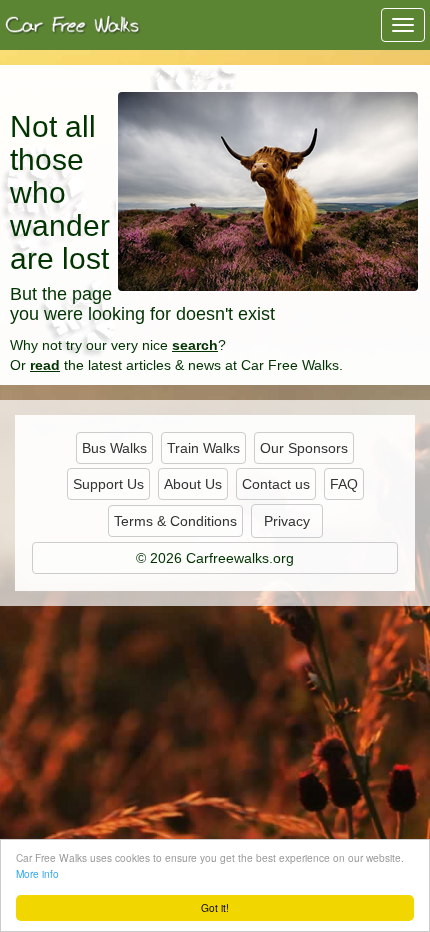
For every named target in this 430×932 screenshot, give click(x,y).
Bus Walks (114, 448)
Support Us (108, 484)
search (195, 345)
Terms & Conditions (175, 521)
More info (37, 873)
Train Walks (203, 448)
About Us (193, 484)
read (45, 365)
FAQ (344, 484)
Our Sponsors (304, 448)
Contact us (276, 484)
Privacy (287, 521)
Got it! (215, 907)
